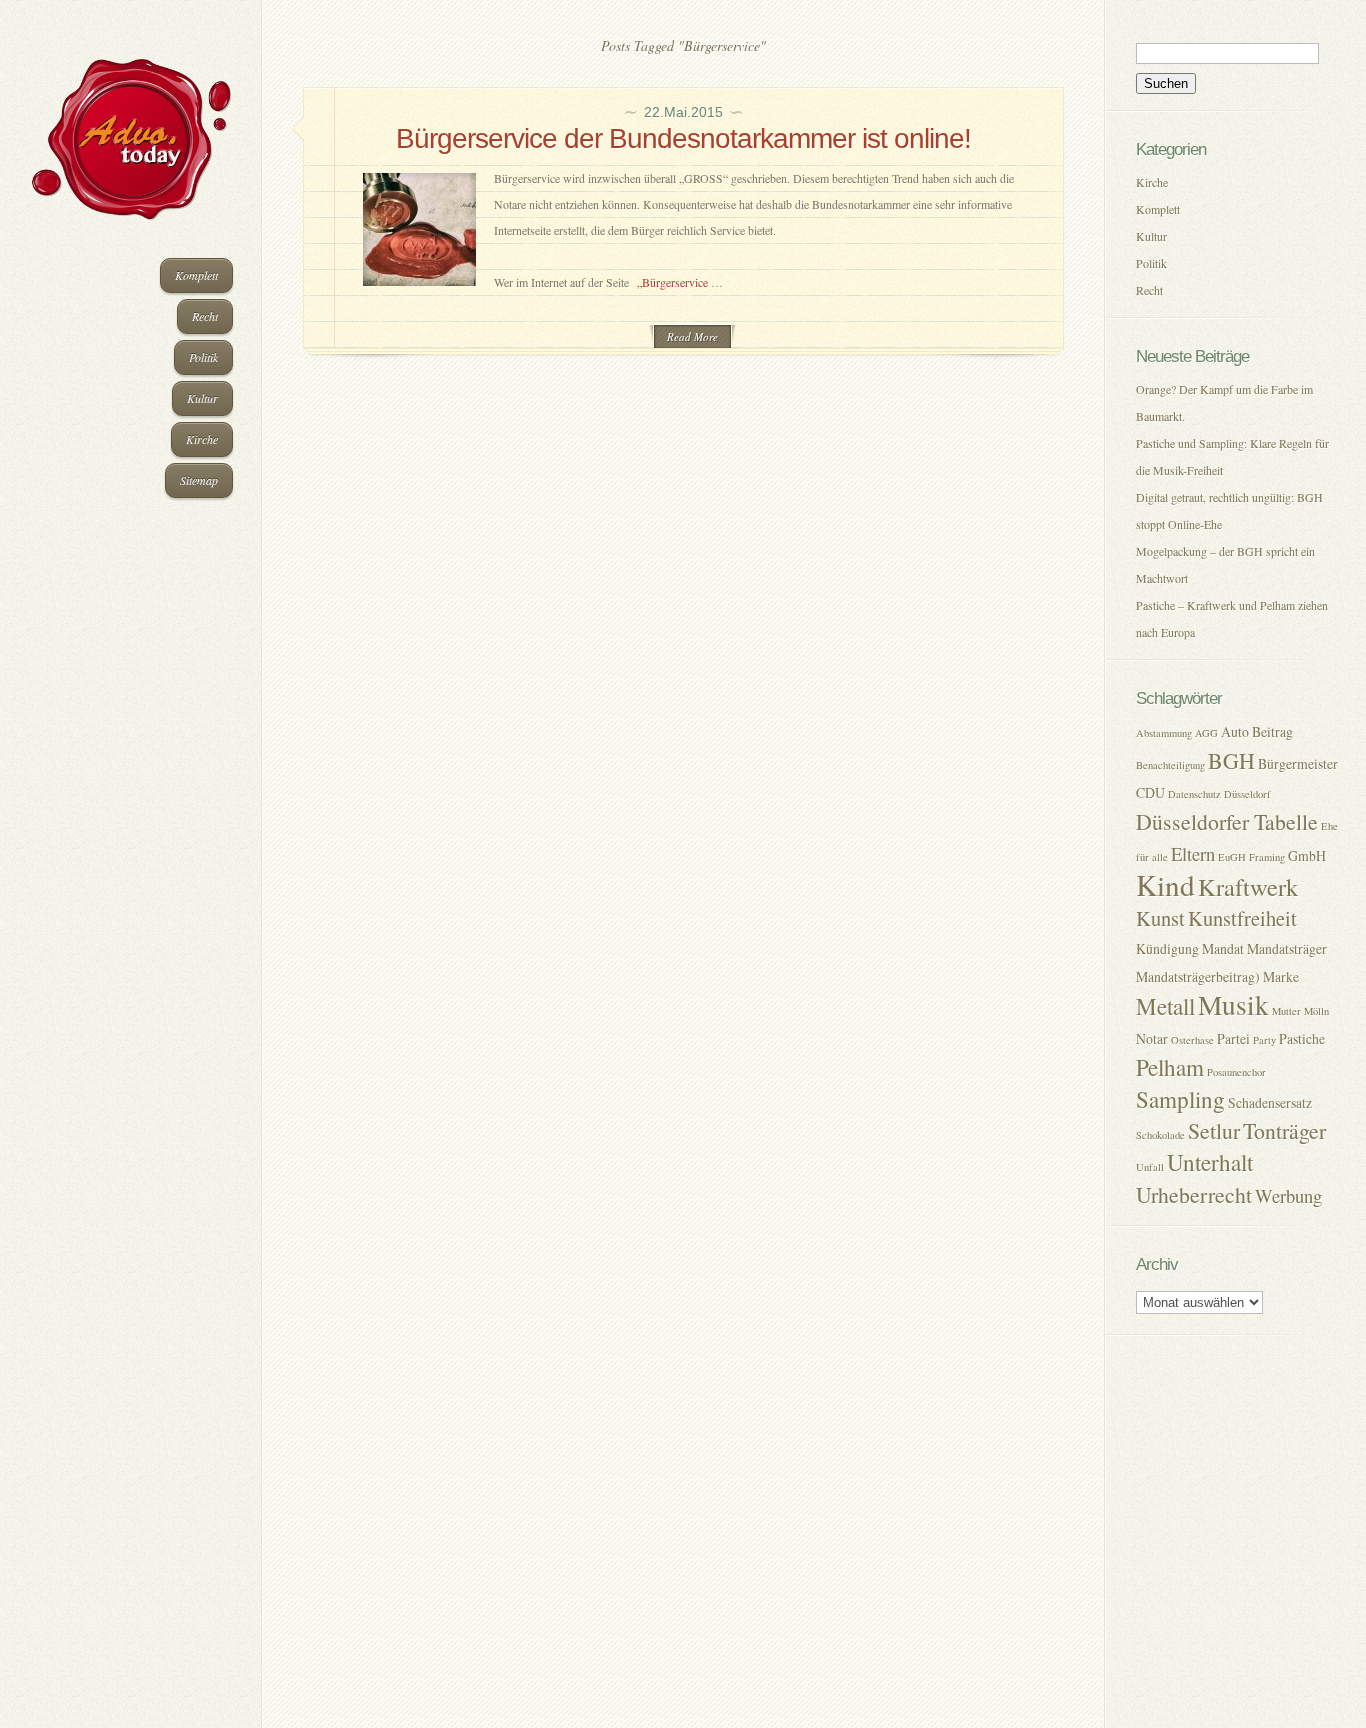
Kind (1165, 884)
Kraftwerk (1248, 886)
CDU (1150, 792)
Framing (1267, 857)
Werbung (1288, 1195)
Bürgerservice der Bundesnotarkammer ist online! (683, 138)
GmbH (1307, 855)
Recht (205, 316)
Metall (1165, 1006)
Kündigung (1167, 948)
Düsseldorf (1247, 794)
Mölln (1316, 1011)
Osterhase (1192, 1040)
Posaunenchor (1236, 1072)
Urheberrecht (1194, 1194)
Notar (1152, 1038)
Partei (1233, 1038)
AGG (1206, 733)
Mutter (1286, 1011)
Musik (1233, 1004)
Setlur (1214, 1130)
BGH (1231, 760)
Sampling (1180, 1099)
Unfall (1150, 1167)
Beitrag (1272, 731)
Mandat (1223, 948)
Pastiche (1302, 1038)
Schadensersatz (1270, 1102)
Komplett (196, 275)
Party (1264, 1040)
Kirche (202, 439)
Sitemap (199, 480)
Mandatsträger (1287, 948)
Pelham (1170, 1067)
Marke (1281, 976)
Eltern (1193, 853)
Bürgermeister (1298, 763)
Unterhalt (1210, 1162)
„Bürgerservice (674, 282)
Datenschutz (1194, 794)
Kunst (1160, 918)
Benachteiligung (1170, 765)
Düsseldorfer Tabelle (1227, 821)
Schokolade (1160, 1135)
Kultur (202, 398)
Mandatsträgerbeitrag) (1198, 976)
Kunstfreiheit (1242, 918)
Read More (692, 336)
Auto (1235, 731)
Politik (203, 357)
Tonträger (1284, 1130)
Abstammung (1164, 733)
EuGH (1232, 857)
